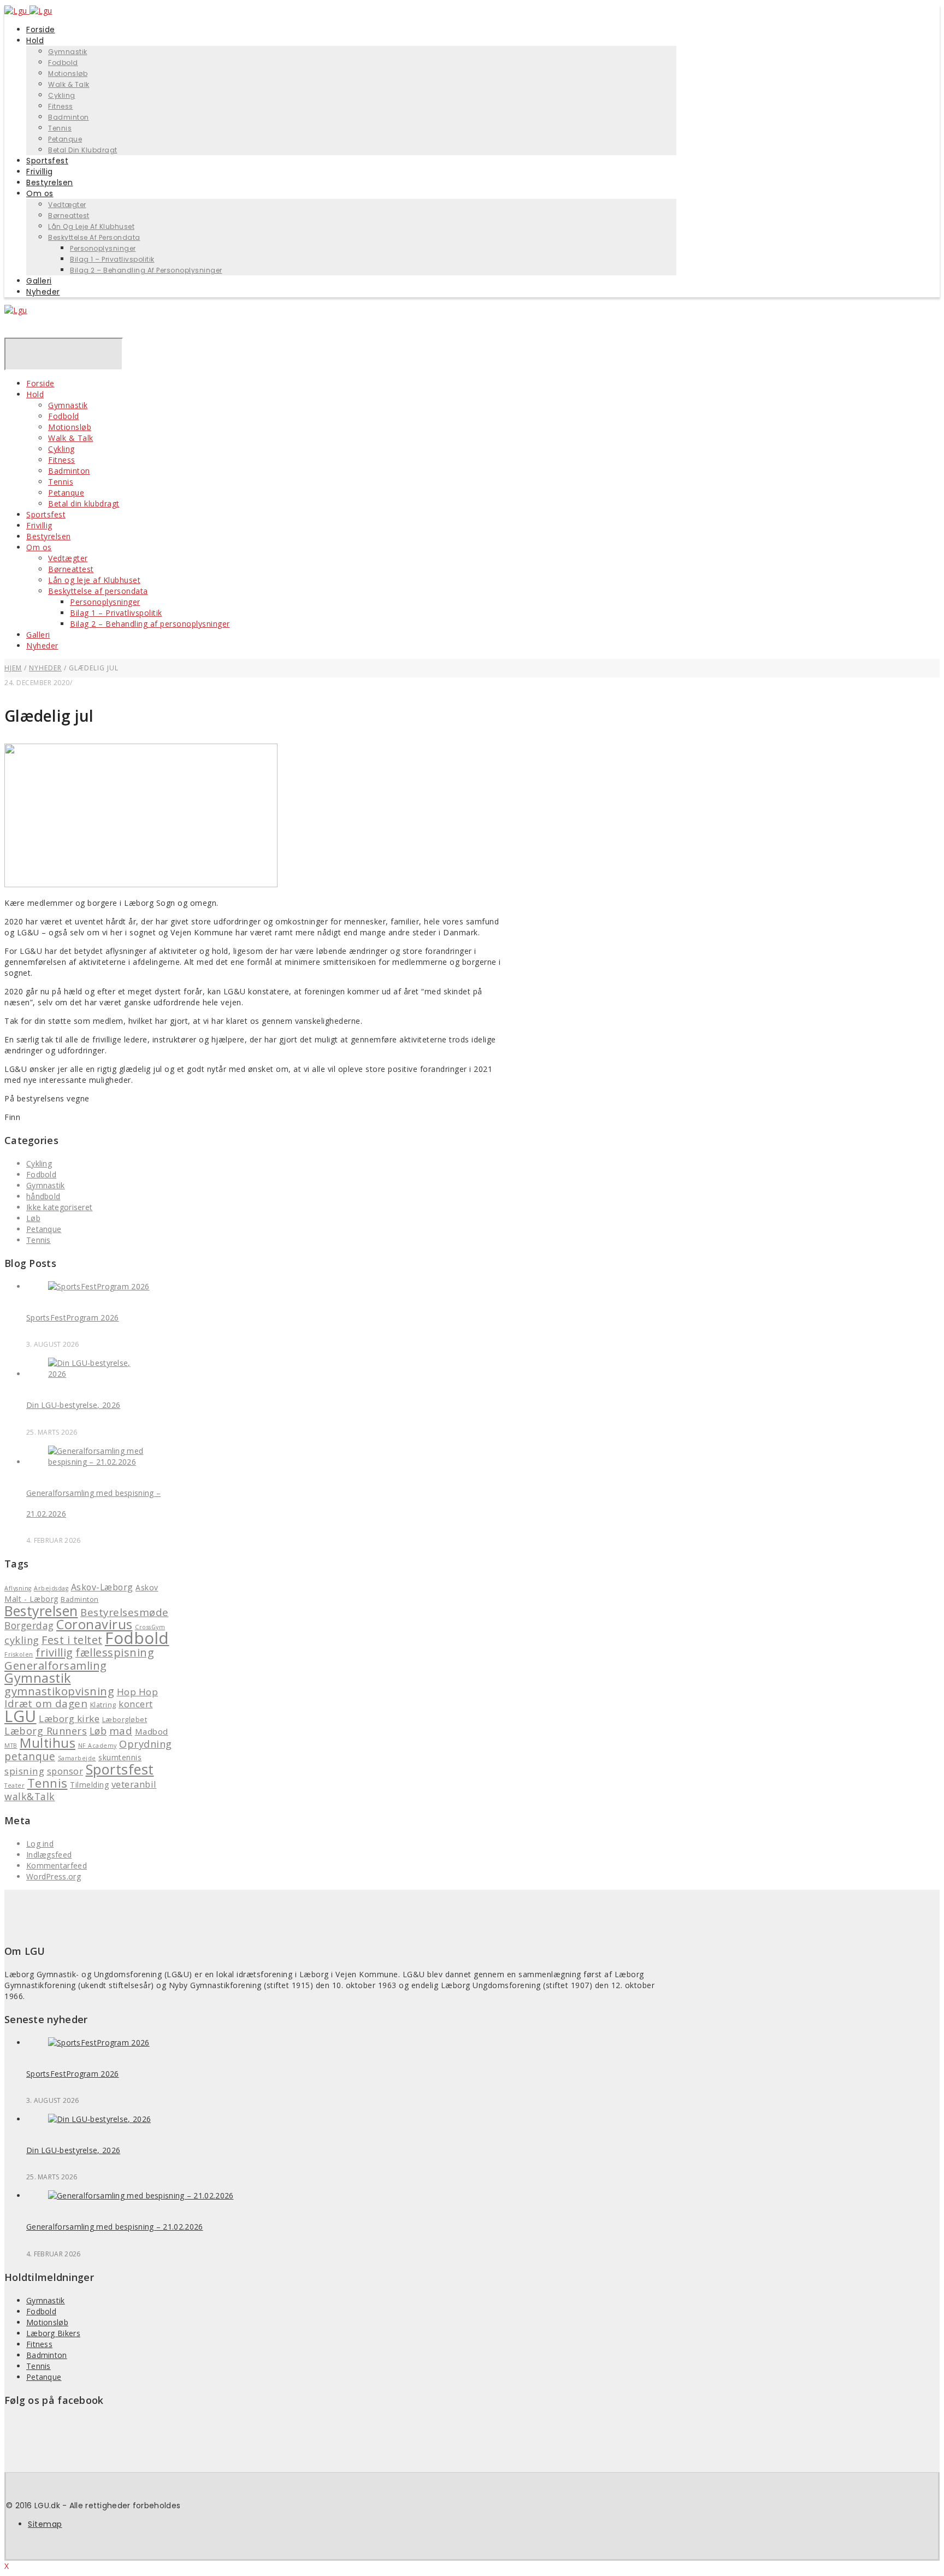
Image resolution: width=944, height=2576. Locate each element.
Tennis (60, 128)
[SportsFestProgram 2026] (99, 1286)
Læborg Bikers (53, 2333)
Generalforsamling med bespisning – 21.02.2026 (115, 2227)
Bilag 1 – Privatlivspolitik (112, 259)
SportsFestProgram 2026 (73, 1318)
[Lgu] (16, 310)
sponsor (65, 1771)
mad (121, 1731)
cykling (22, 1640)
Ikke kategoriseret (59, 1207)
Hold (35, 40)
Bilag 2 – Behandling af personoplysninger (146, 270)
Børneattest (69, 216)
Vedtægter (67, 205)
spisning (24, 1771)
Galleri (38, 635)
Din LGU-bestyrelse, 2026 (73, 1405)
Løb (33, 1218)
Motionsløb (68, 73)
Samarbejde (77, 1758)
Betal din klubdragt (83, 150)
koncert (136, 1704)
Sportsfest (46, 514)
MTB (11, 1746)
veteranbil (134, 1784)
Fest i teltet (72, 1640)
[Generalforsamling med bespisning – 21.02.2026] (99, 1462)
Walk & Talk (69, 84)
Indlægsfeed (49, 1855)
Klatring (103, 1705)
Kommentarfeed (57, 1865)
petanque (30, 1756)
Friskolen (19, 1654)
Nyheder (43, 292)
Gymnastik (68, 52)
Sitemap (45, 2524)
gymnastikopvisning (59, 1691)
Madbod (152, 1731)
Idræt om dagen (46, 1703)
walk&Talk (30, 1796)
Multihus (48, 1743)
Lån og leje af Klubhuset (91, 226)
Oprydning (146, 1744)
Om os (40, 193)
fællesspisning (115, 1652)
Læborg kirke (69, 1719)
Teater (14, 1785)
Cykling (62, 95)
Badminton (69, 117)
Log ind (40, 1844)
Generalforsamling (56, 1665)
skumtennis (120, 1757)
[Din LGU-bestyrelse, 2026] (99, 1374)
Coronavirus (95, 1624)
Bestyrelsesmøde (125, 1612)
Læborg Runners (46, 1731)
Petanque (66, 493)
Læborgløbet (125, 1720)
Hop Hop (138, 1692)
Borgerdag (29, 1625)
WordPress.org (54, 1876)
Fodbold (63, 63)
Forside (40, 383)
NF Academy (98, 1746)
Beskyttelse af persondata (94, 237)
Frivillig (39, 525)
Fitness (61, 106)
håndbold (43, 1196)
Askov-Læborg (102, 1587)
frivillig (54, 1652)
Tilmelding (89, 1785)
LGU (20, 1716)
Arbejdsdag (51, 1588)
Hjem (13, 668)
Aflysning (18, 1588)
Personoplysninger (103, 248)
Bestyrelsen (49, 536)
